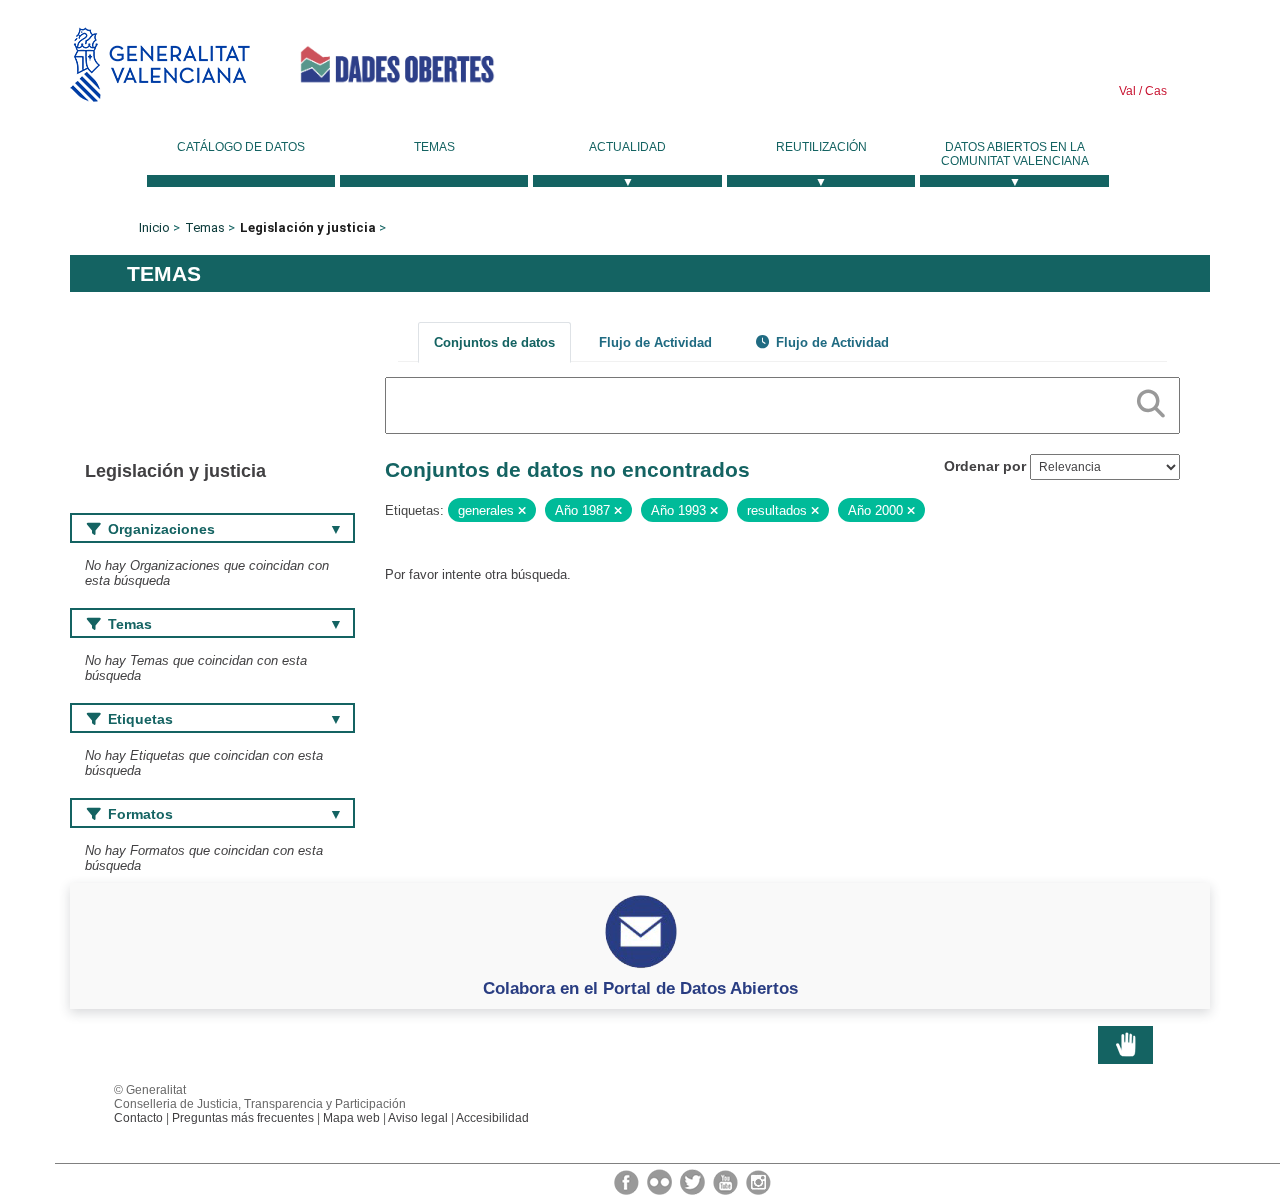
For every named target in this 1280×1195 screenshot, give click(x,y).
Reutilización (821, 147)
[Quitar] (522, 511)
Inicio (154, 227)
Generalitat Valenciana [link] (160, 64)
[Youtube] (727, 1181)
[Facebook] (628, 1181)
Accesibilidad (492, 1118)
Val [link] (1127, 91)
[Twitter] (694, 1181)
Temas (434, 147)
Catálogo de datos (241, 147)
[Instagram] (758, 1181)
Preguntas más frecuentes (243, 1118)
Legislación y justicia (308, 227)
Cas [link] (1154, 91)
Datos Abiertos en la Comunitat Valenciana (1015, 154)
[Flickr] (661, 1181)
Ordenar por (985, 466)
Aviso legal (418, 1118)
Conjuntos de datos (494, 342)
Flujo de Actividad (655, 342)
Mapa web (351, 1118)
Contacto (138, 1118)
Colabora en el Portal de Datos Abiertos (640, 988)
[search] (1151, 400)
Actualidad (627, 147)
